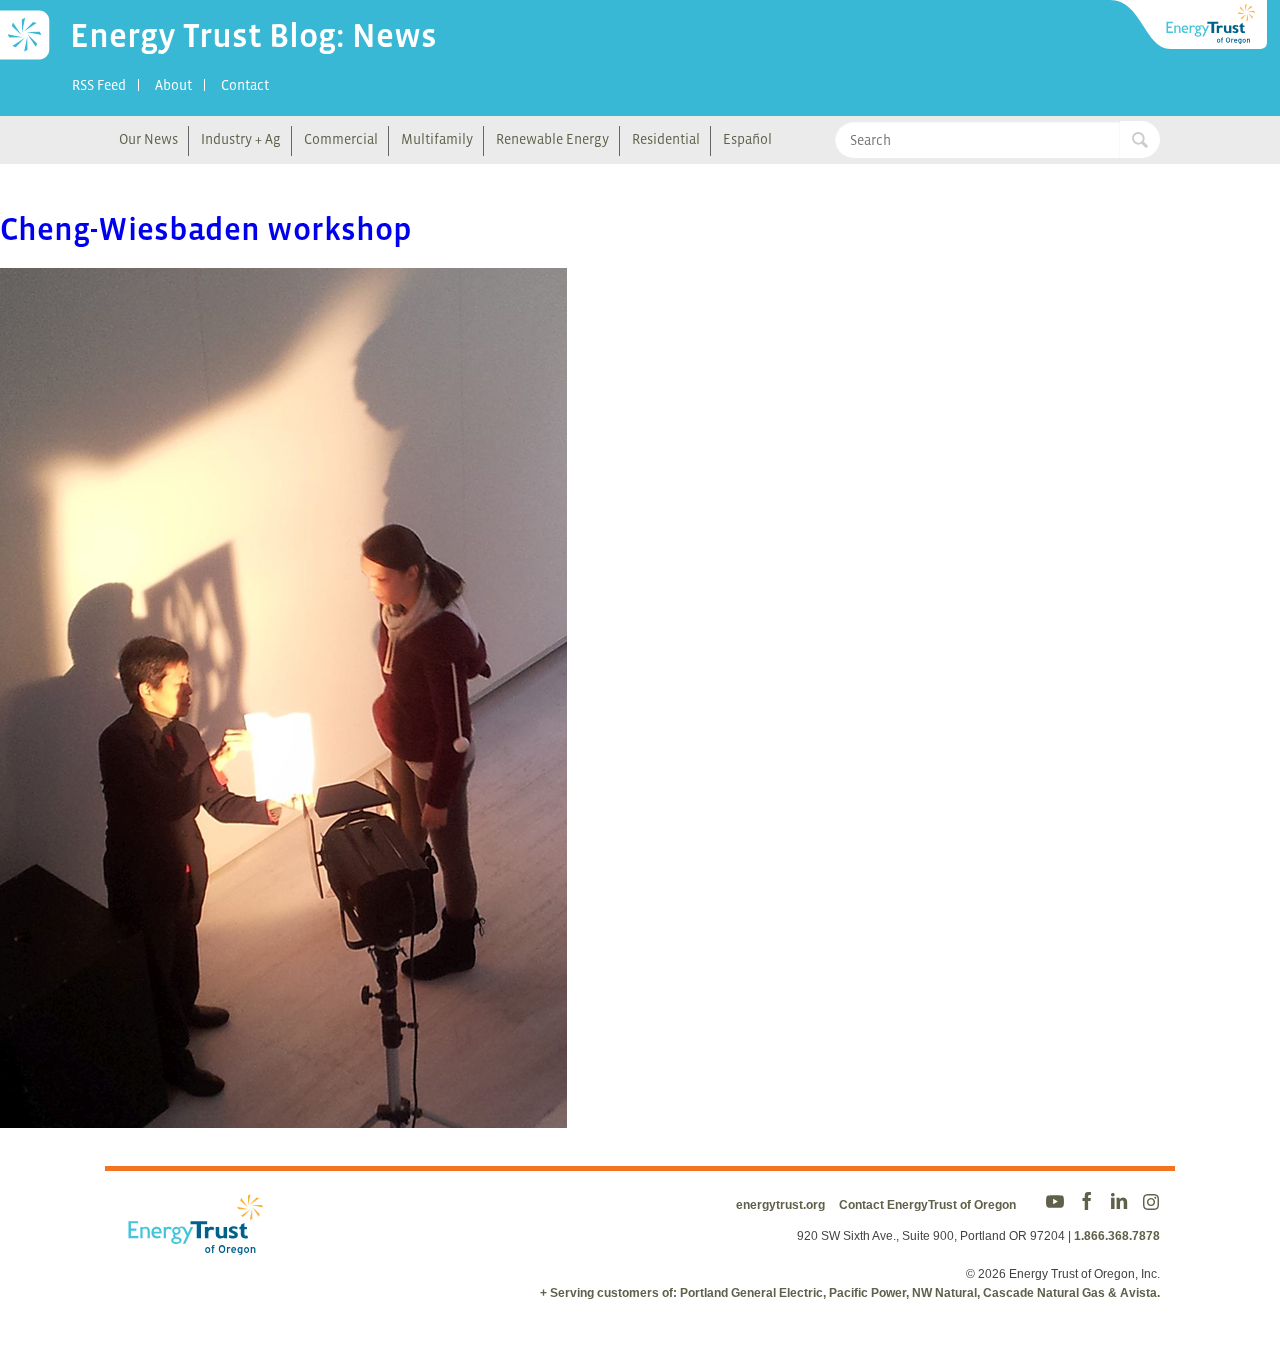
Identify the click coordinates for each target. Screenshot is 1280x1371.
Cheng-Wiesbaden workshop (206, 229)
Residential (666, 139)
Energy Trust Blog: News (253, 35)
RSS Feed (99, 85)
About (173, 85)
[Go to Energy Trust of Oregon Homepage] (1190, 25)
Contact (245, 85)
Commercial (341, 139)
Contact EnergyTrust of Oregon (927, 1205)
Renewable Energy (552, 139)
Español (747, 139)
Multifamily (437, 139)
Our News (148, 139)
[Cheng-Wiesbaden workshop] (283, 1114)
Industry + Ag (241, 139)
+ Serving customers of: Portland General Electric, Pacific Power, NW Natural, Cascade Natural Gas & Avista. (850, 1293)
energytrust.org (780, 1205)
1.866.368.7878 (1117, 1236)
